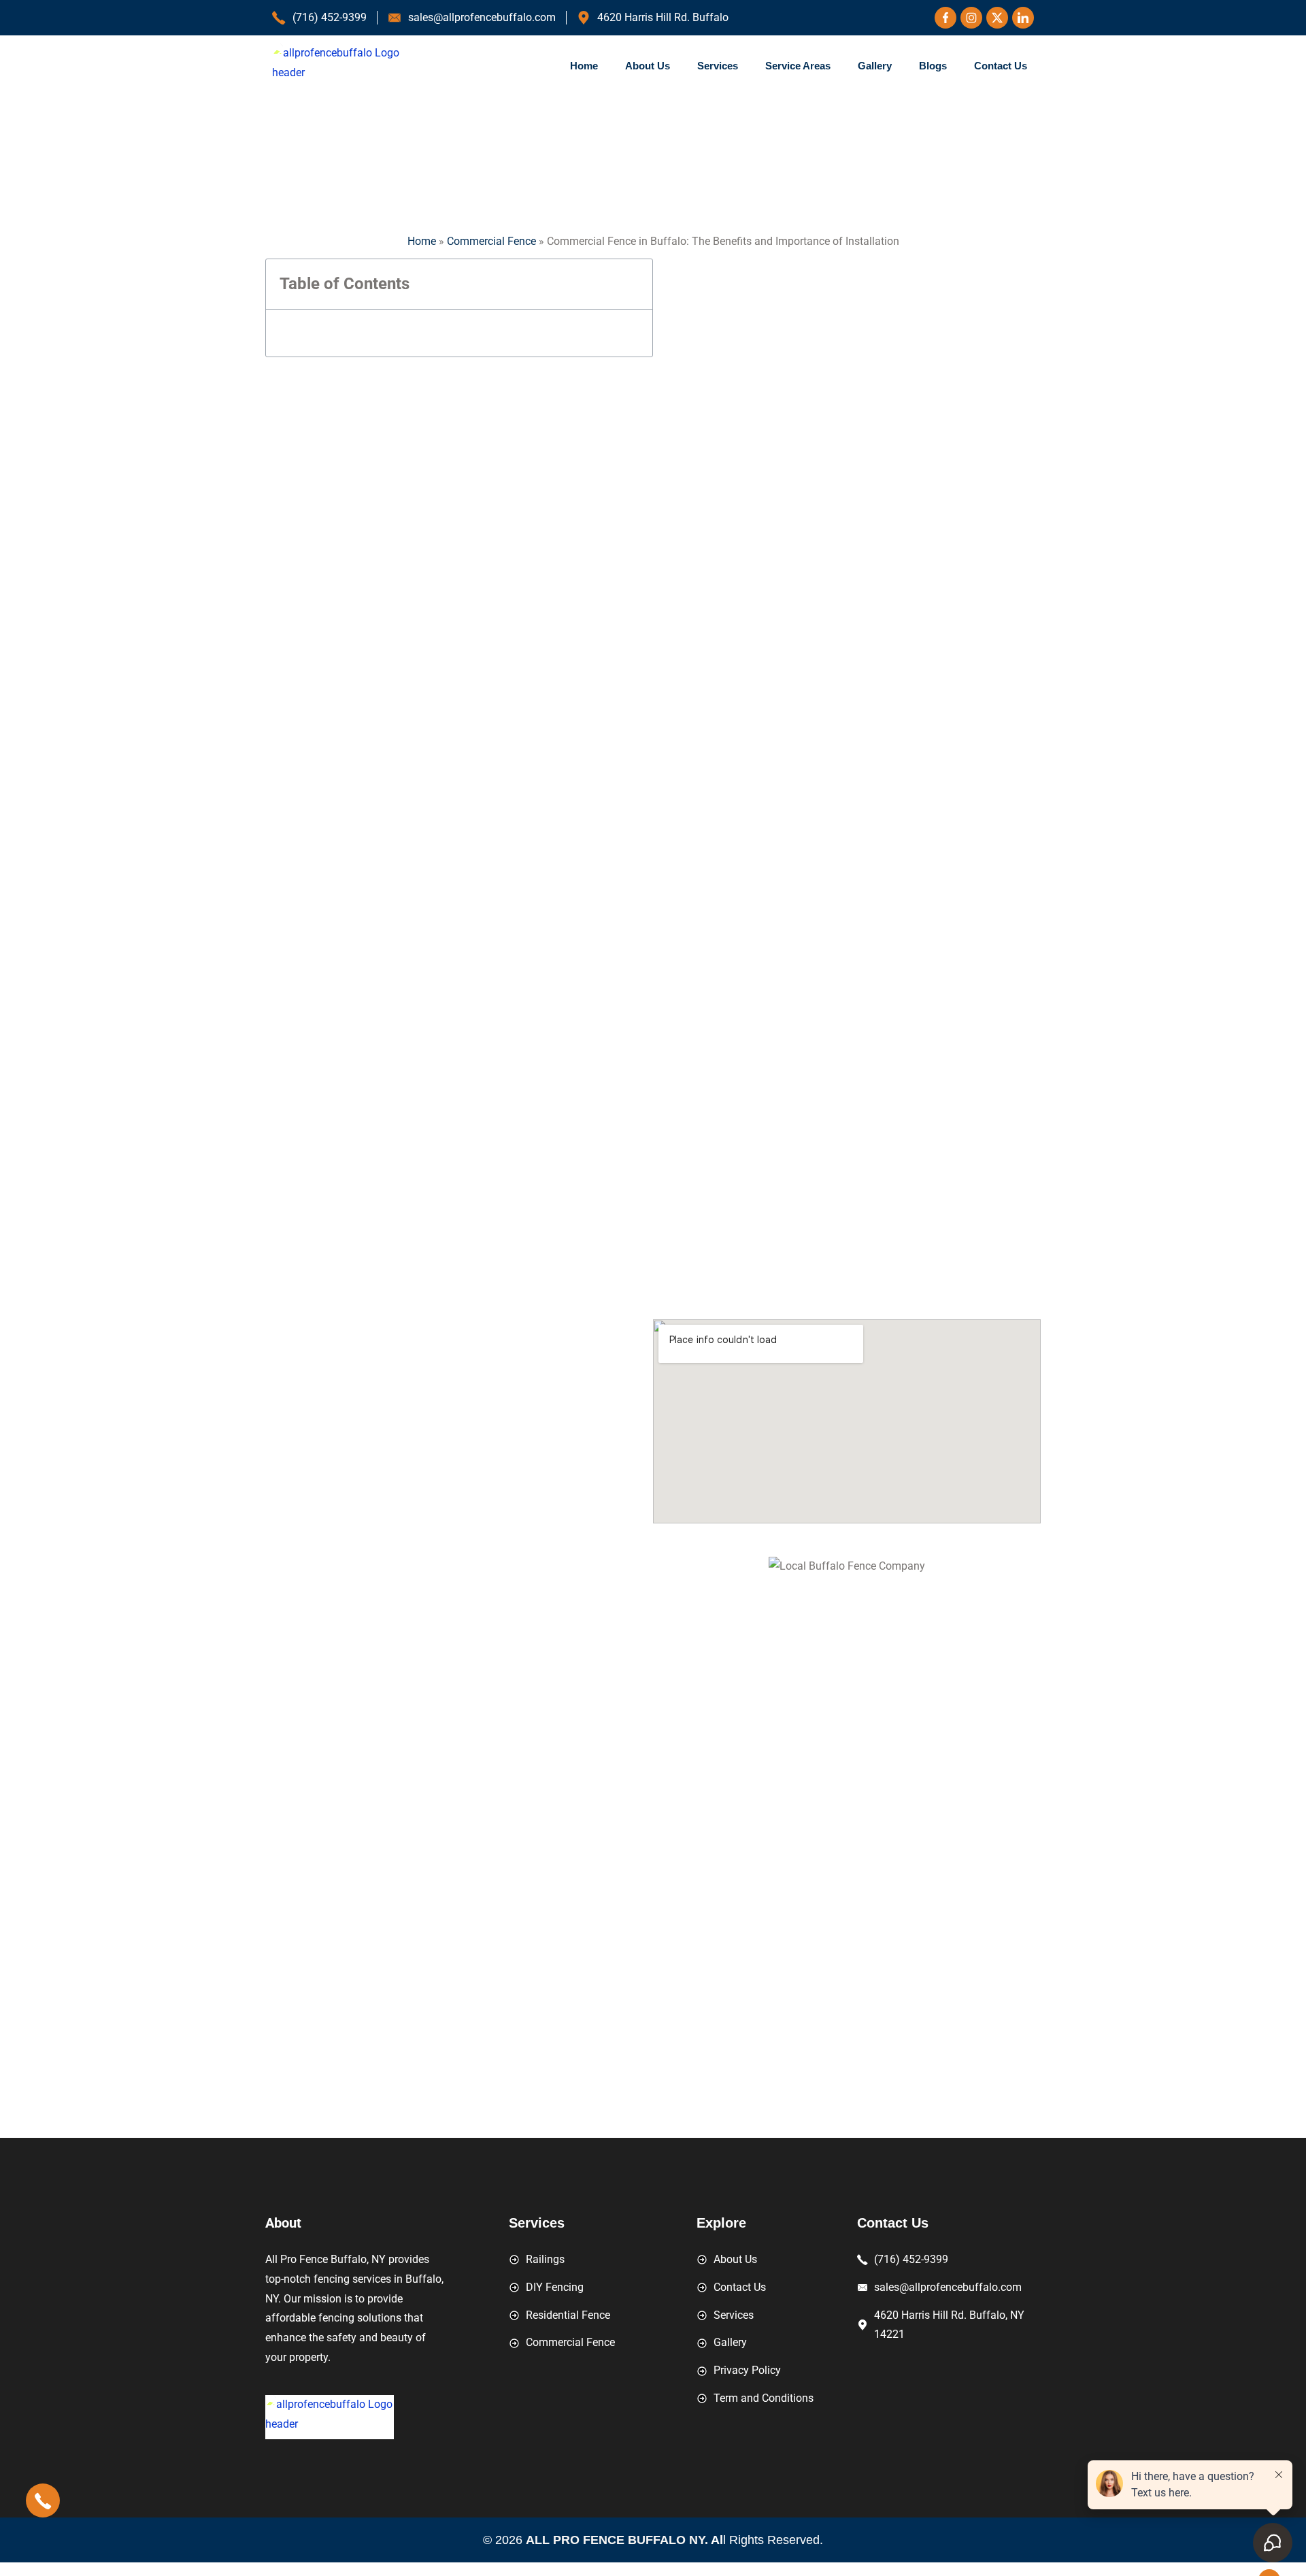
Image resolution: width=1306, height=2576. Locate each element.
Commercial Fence (491, 241)
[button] (635, 284)
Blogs (933, 66)
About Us (648, 66)
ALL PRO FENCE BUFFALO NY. (618, 2540)
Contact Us (1001, 66)
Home (584, 66)
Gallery (875, 66)
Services (718, 66)
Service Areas (798, 66)
